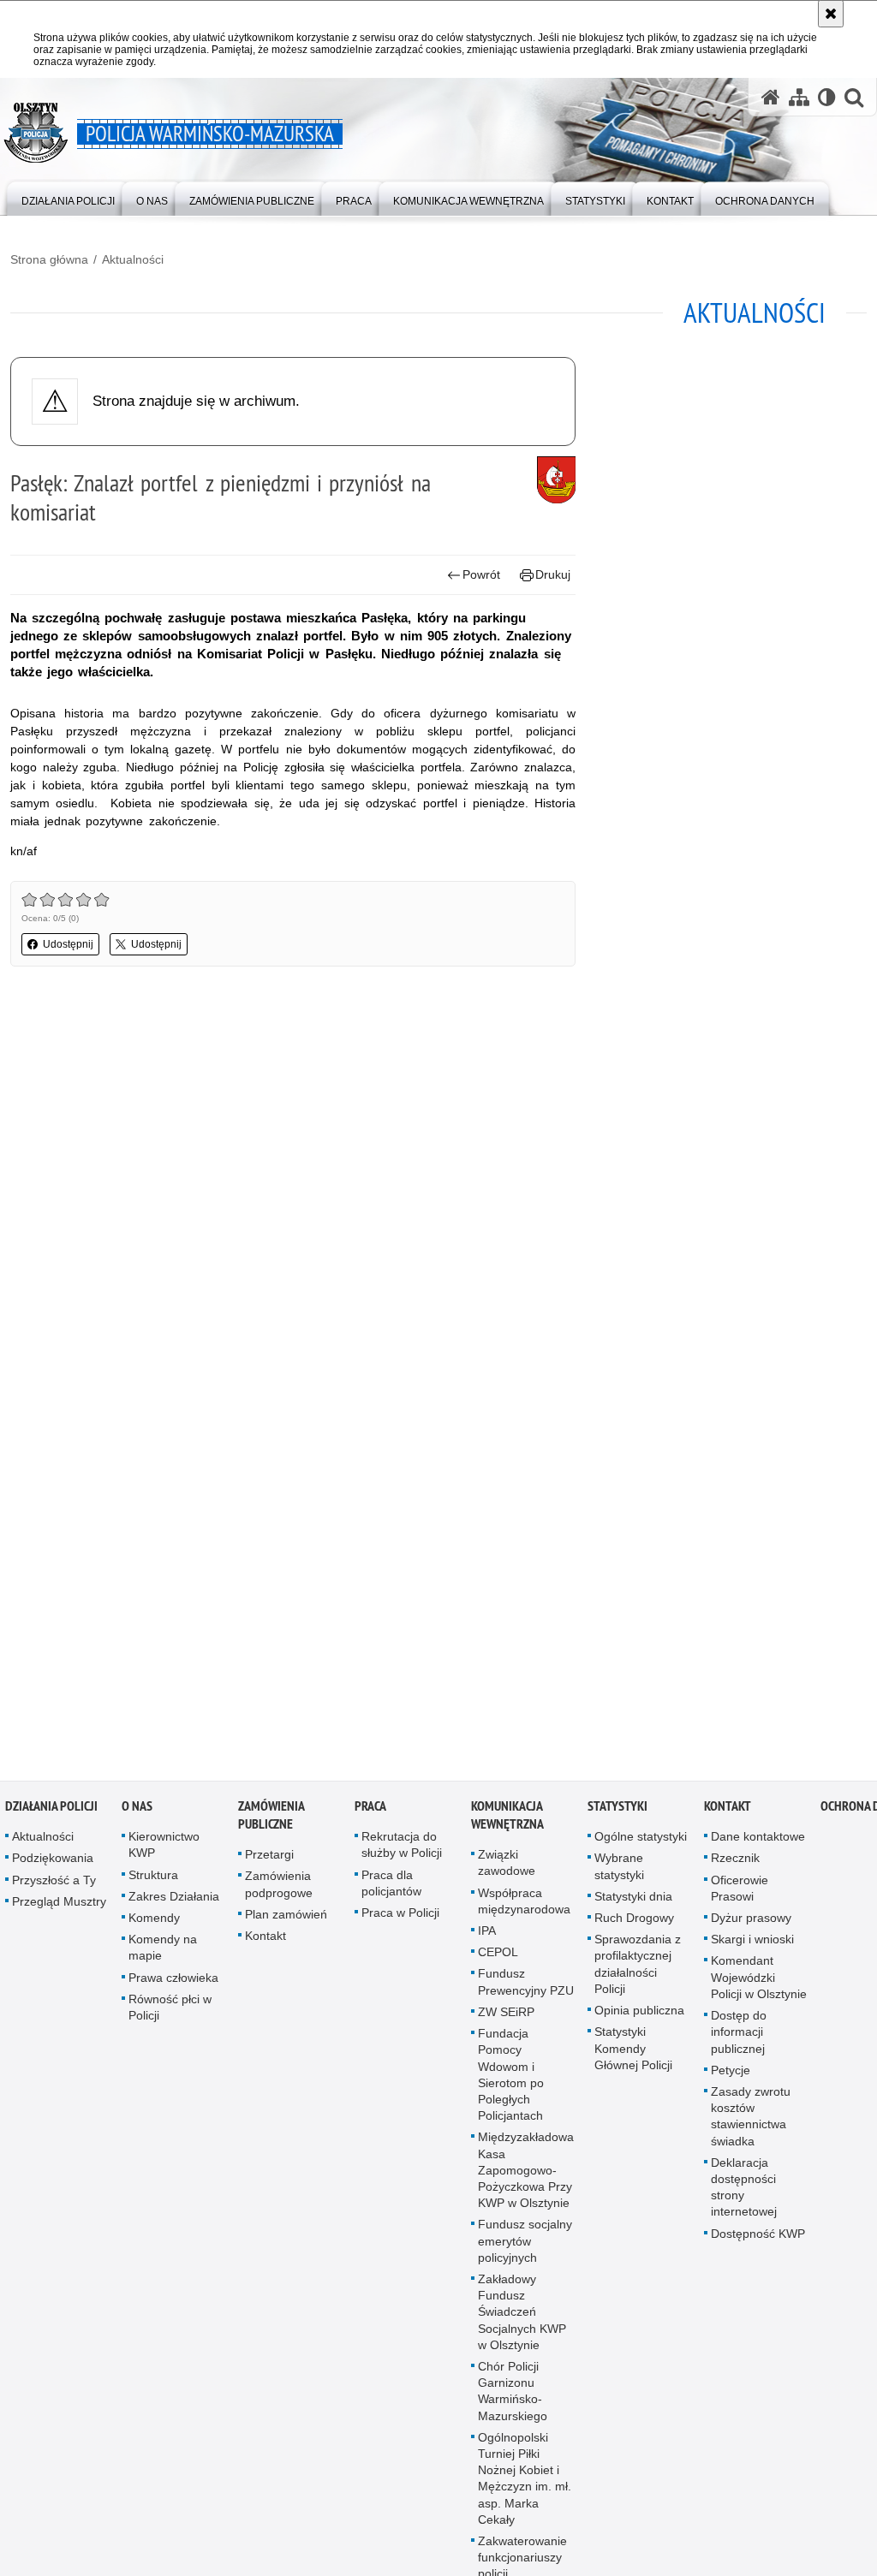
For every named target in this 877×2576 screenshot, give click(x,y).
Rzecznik (735, 1865)
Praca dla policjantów (391, 1890)
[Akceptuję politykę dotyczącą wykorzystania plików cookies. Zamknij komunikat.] (831, 14)
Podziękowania (53, 1865)
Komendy (154, 1925)
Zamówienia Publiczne (271, 1822)
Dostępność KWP (758, 2240)
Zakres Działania (174, 1903)
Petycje (731, 2077)
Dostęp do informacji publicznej (739, 2038)
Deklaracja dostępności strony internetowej (744, 2194)
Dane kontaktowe (758, 1843)
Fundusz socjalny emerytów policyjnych (525, 2247)
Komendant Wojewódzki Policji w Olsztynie (759, 1984)
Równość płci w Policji (170, 2014)
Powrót (481, 574)
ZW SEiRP (506, 2019)
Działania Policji (51, 1813)
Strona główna (49, 259)
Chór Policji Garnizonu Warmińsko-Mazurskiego (513, 2398)
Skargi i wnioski (752, 1946)
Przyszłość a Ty (54, 1887)
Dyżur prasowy (751, 1925)
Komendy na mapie (163, 1954)
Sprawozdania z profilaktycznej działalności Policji (638, 1971)
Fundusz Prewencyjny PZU (526, 1989)
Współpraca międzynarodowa (524, 1908)
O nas (137, 1813)
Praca (370, 1813)
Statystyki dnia (633, 1903)
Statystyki (617, 1813)
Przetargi (269, 1861)
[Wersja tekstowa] (827, 97)
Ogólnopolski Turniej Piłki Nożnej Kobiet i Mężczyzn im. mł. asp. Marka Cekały (525, 2485)
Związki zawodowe (507, 1869)
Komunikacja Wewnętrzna (507, 1822)
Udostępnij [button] (68, 944)
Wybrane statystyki (619, 1874)
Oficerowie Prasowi (740, 1895)
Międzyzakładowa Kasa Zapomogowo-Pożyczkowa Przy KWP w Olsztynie (526, 2177)
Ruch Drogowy (634, 1925)
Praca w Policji (400, 1919)
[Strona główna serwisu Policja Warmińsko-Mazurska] (771, 97)
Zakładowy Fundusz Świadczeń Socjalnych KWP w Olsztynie (522, 2319)
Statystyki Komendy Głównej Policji (633, 2055)
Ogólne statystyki (641, 1843)
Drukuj (553, 574)
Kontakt (265, 1942)
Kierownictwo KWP (164, 1851)
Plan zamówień (286, 1921)
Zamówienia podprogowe (279, 1892)
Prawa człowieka (173, 1984)
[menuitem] (68, 197)
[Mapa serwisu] (799, 97)
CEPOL (498, 1959)
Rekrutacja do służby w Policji (402, 1851)
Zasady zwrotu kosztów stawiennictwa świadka (751, 2123)
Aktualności (133, 259)
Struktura (153, 1882)
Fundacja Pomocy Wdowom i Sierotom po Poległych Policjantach (511, 2081)
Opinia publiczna (639, 2017)
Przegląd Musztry (59, 1908)
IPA (487, 1937)
